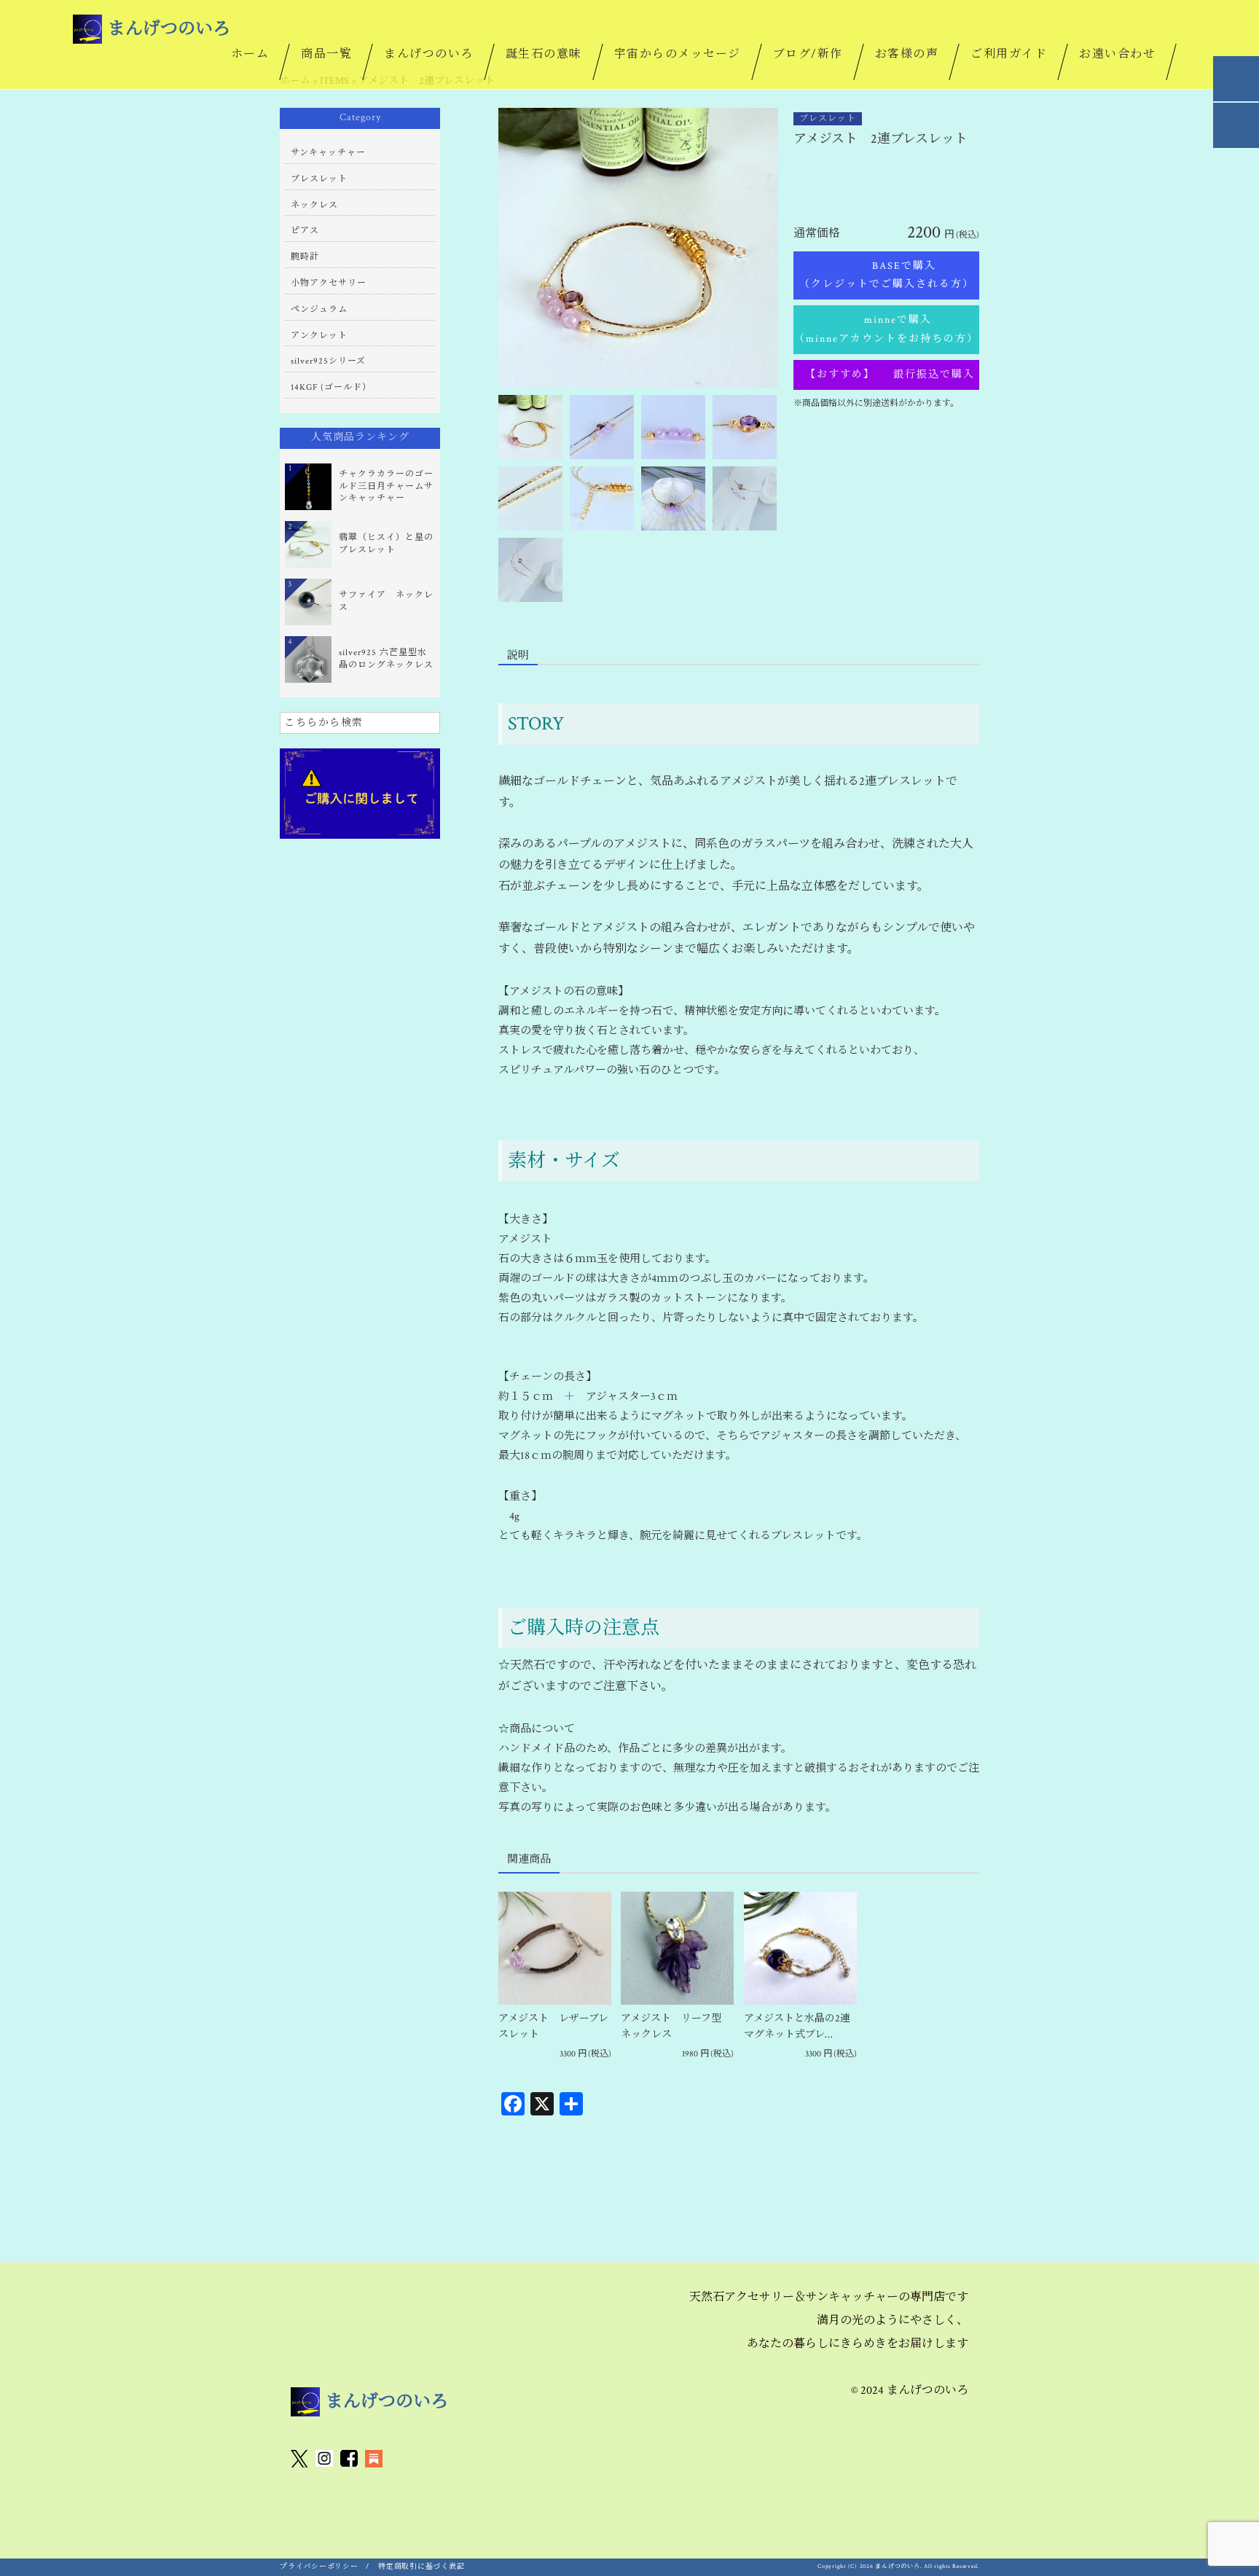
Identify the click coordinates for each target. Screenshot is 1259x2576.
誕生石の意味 (544, 54)
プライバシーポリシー (319, 2567)
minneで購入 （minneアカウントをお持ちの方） (887, 329)
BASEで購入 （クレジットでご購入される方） (889, 275)
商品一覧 (326, 54)
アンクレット (319, 336)
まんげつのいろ (429, 54)
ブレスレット (828, 118)
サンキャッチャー (328, 153)
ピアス (305, 231)
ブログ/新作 (808, 54)
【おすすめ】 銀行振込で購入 (887, 375)
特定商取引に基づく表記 (421, 2567)
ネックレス (314, 205)
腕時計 (305, 257)
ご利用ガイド (1009, 54)
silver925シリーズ (328, 361)
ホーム (250, 54)
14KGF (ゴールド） (331, 387)
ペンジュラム (319, 309)
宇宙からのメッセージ (678, 54)
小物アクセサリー (329, 283)
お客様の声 (907, 54)
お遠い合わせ (1117, 54)
